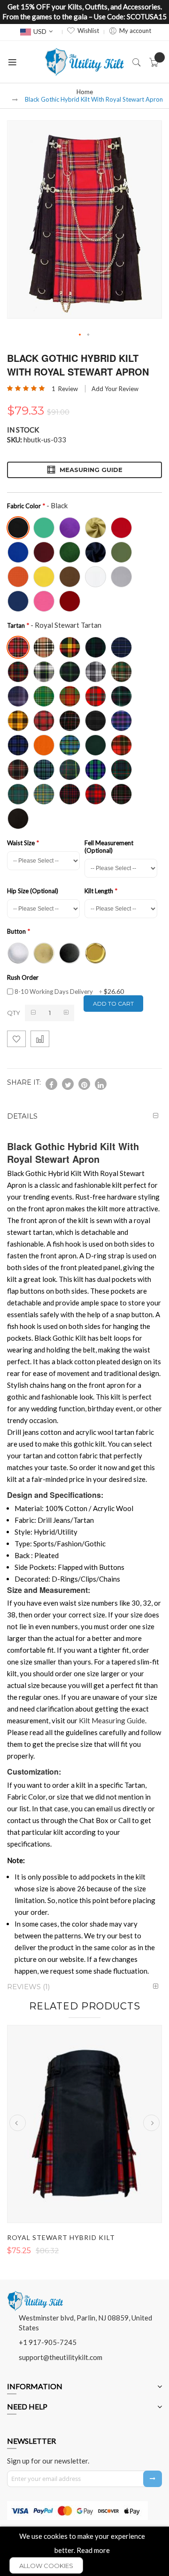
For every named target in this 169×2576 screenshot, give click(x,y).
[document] (84, 2551)
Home (85, 92)
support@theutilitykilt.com (61, 2357)
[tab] (84, 1116)
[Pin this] (84, 1084)
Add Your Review (115, 389)
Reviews (27, 1987)
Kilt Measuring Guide (112, 1720)
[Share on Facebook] (51, 1084)
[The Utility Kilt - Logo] (35, 2294)
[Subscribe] (153, 2479)
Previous (18, 2123)
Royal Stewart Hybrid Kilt (61, 2237)
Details (22, 1116)
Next (151, 2123)
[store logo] (84, 62)
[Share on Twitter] (68, 1084)
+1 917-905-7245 (48, 2342)
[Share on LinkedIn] (101, 1084)
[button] (80, 335)
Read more (93, 2550)
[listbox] (82, 563)
